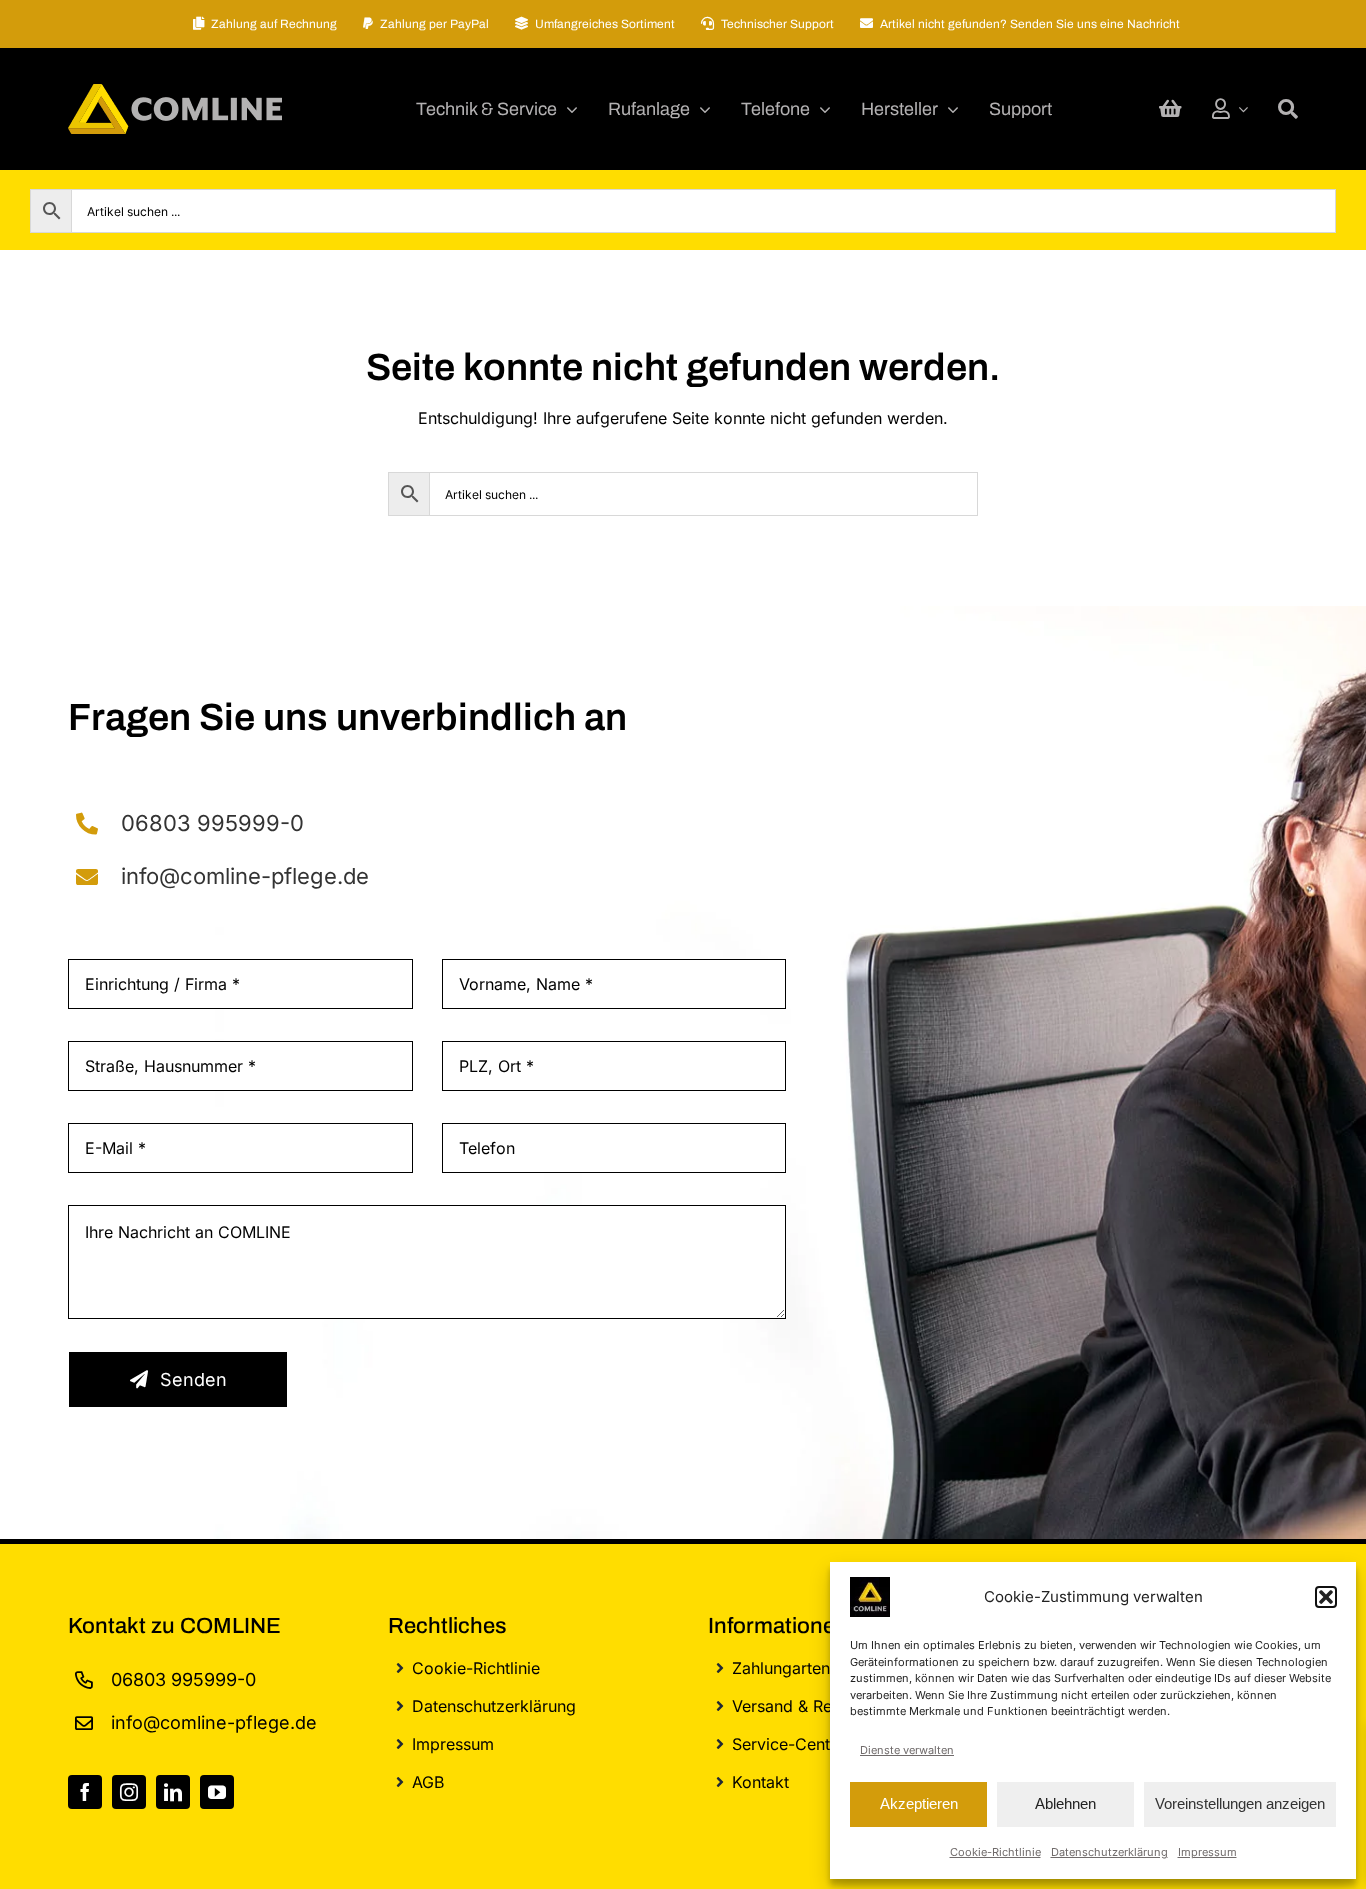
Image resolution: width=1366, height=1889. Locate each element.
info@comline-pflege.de (245, 876)
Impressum (1207, 1852)
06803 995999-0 (212, 823)
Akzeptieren (919, 1803)
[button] (1326, 1597)
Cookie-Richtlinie (995, 1852)
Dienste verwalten (907, 1750)
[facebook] (85, 1792)
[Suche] (1288, 109)
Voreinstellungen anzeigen (1240, 1803)
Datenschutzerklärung (1109, 1852)
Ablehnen (1065, 1803)
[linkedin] (173, 1792)
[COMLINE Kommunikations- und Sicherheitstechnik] (175, 92)
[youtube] (217, 1792)
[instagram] (129, 1792)
